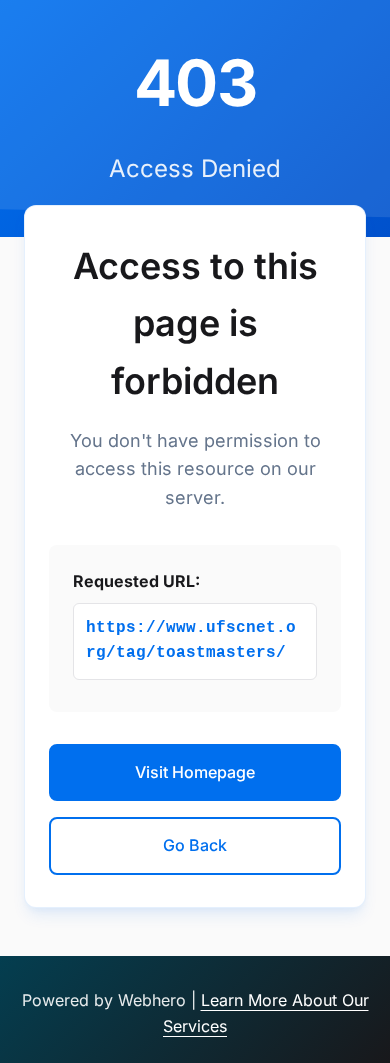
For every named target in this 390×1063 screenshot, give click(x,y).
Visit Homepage (195, 772)
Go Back (195, 845)
